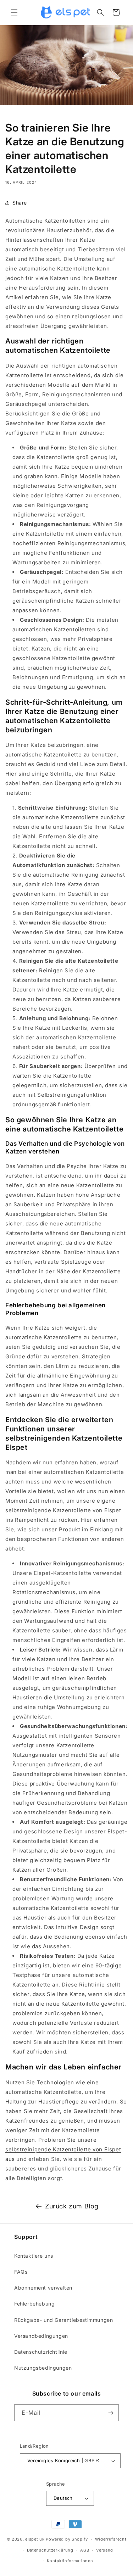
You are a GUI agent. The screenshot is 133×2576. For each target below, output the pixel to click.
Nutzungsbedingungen (43, 2368)
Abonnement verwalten (43, 2288)
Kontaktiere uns (34, 2256)
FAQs (21, 2272)
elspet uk (35, 2539)
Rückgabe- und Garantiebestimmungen (63, 2320)
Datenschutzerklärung (50, 2550)
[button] (14, 12)
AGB (85, 2550)
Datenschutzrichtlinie (41, 2352)
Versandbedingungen (41, 2336)
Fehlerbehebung (34, 2304)
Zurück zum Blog (72, 2206)
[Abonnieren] (111, 2413)
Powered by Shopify (67, 2539)
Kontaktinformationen (70, 2561)
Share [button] (20, 203)
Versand (105, 2550)
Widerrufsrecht (111, 2539)
